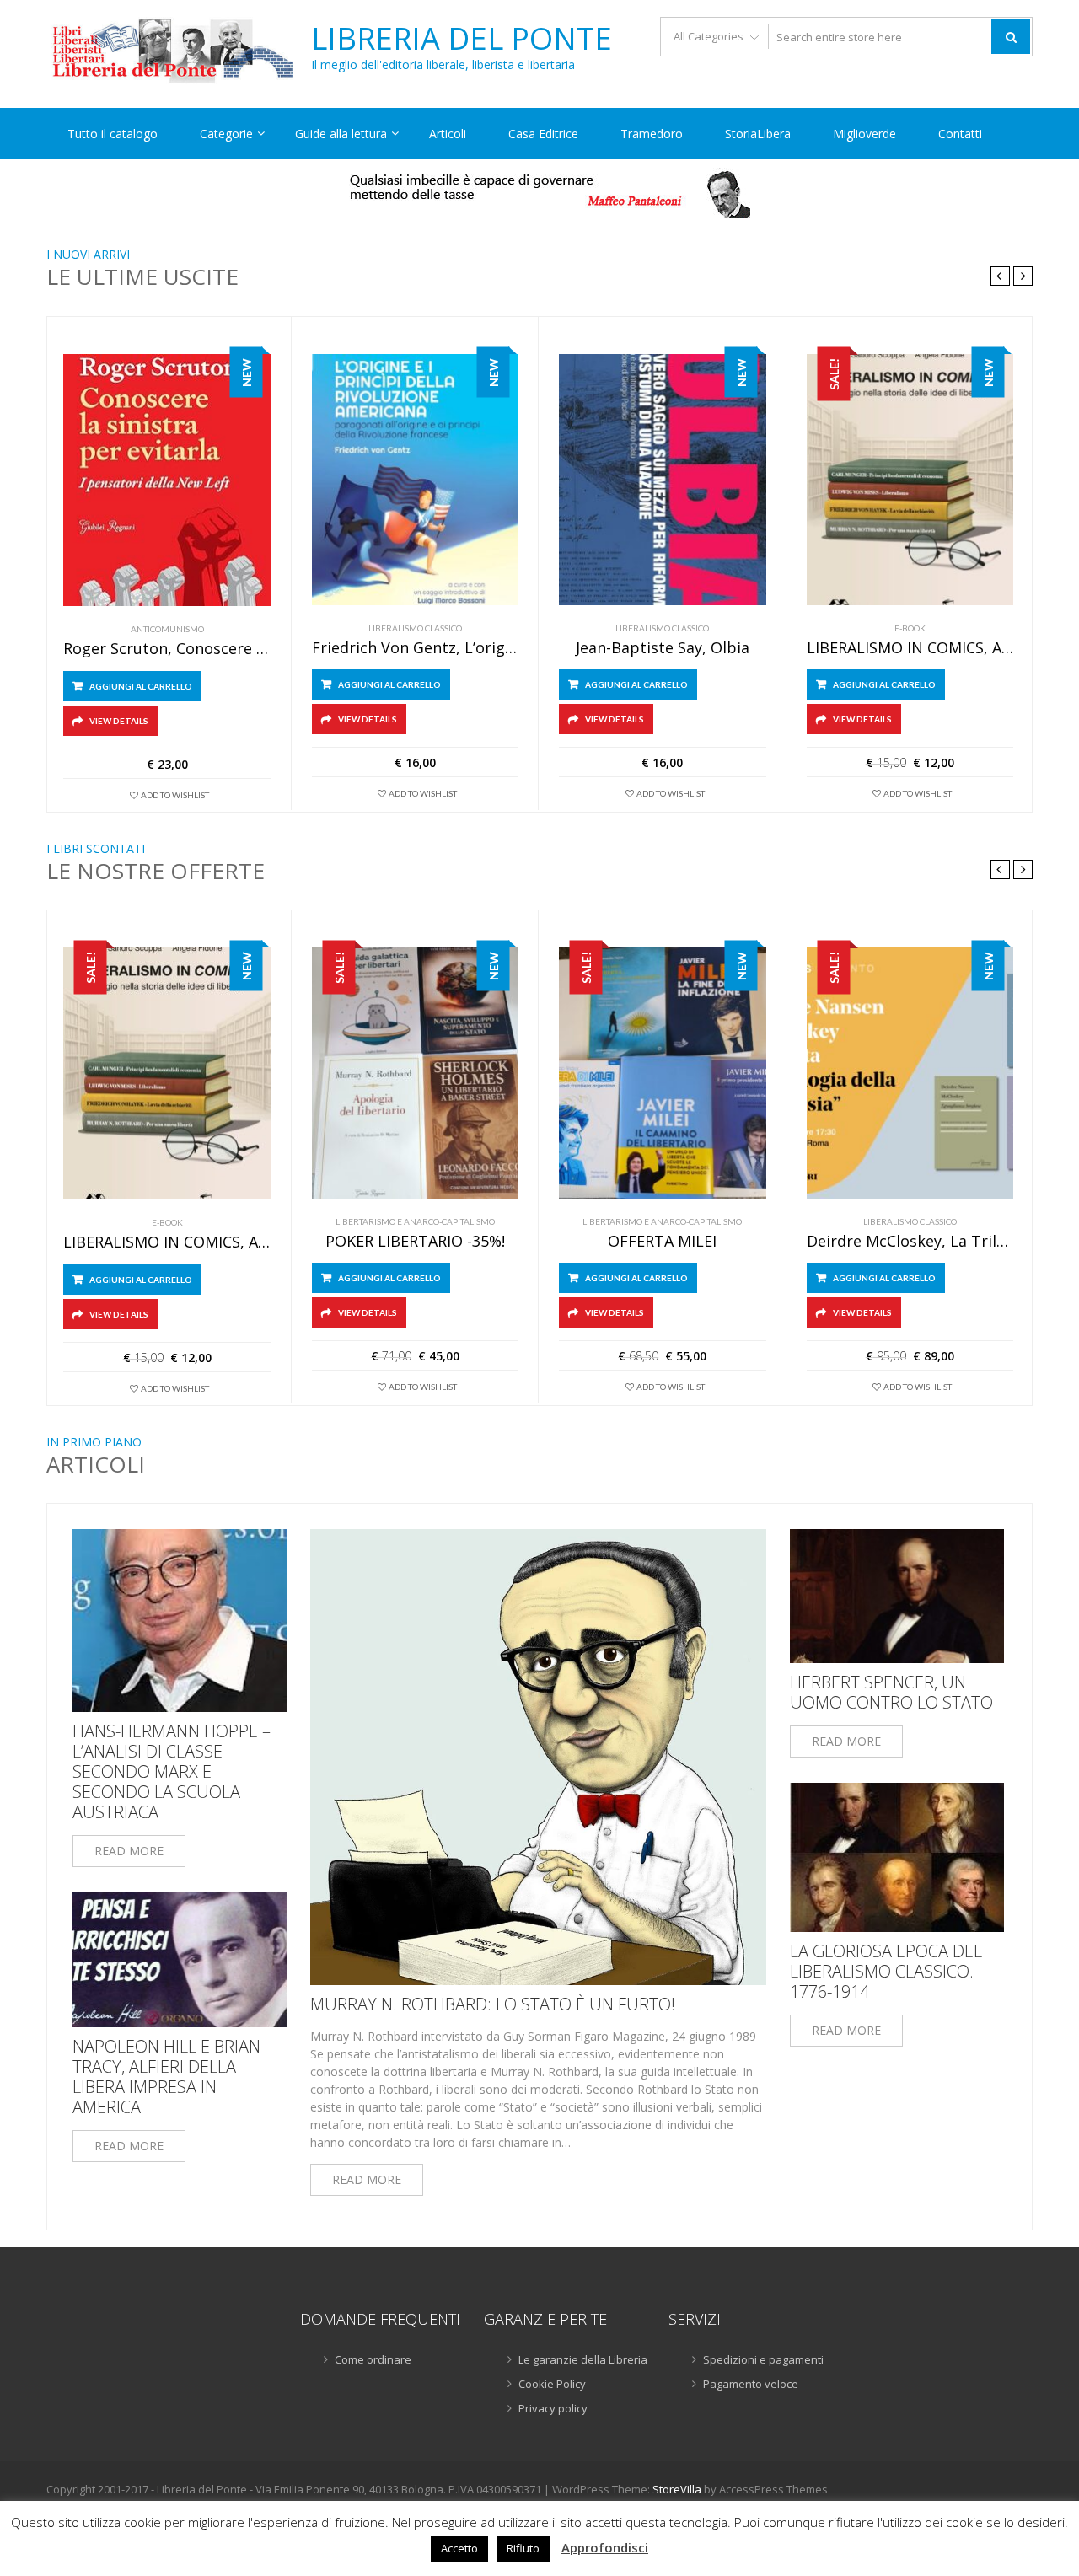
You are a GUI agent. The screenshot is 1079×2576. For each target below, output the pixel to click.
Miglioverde (864, 134)
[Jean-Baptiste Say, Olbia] (663, 480)
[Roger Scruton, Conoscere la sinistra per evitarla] (167, 480)
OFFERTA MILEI (662, 1242)
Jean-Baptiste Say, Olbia (663, 648)
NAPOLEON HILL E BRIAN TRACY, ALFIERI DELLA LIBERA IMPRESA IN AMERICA (166, 2077)
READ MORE (129, 1851)
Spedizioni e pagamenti (763, 2359)
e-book (910, 628)
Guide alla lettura (341, 134)
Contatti (960, 134)
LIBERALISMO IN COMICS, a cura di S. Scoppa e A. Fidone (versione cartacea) (910, 648)
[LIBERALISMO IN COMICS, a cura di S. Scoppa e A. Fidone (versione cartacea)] (910, 480)
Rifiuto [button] (523, 2548)
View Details (119, 721)
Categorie (226, 134)
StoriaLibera (758, 134)
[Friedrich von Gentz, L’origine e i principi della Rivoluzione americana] (416, 480)
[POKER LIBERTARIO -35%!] (416, 1073)
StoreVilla (677, 2489)
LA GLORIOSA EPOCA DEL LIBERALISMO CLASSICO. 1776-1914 (886, 1972)
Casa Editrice (543, 134)
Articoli (448, 134)
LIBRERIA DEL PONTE (462, 39)
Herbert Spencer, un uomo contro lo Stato (891, 1693)
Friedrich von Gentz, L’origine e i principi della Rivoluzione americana (416, 648)
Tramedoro (652, 134)
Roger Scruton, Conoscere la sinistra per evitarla (167, 649)
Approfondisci (605, 2547)
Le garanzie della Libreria (583, 2359)
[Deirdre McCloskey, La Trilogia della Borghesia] (910, 1073)
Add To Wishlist (175, 795)
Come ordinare (373, 2359)
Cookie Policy (552, 2384)
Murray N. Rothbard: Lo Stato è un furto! (493, 2004)
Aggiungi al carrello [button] (141, 686)
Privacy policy (553, 2408)
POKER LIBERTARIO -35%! (415, 1242)
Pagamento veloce (751, 2384)
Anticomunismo (167, 629)
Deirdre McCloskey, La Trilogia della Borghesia (910, 1242)
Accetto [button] (459, 2548)
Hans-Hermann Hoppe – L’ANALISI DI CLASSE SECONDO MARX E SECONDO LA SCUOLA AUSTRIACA (172, 1772)
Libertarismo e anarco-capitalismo (415, 1221)
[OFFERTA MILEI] (663, 1073)
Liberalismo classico (415, 628)
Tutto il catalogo (113, 134)
